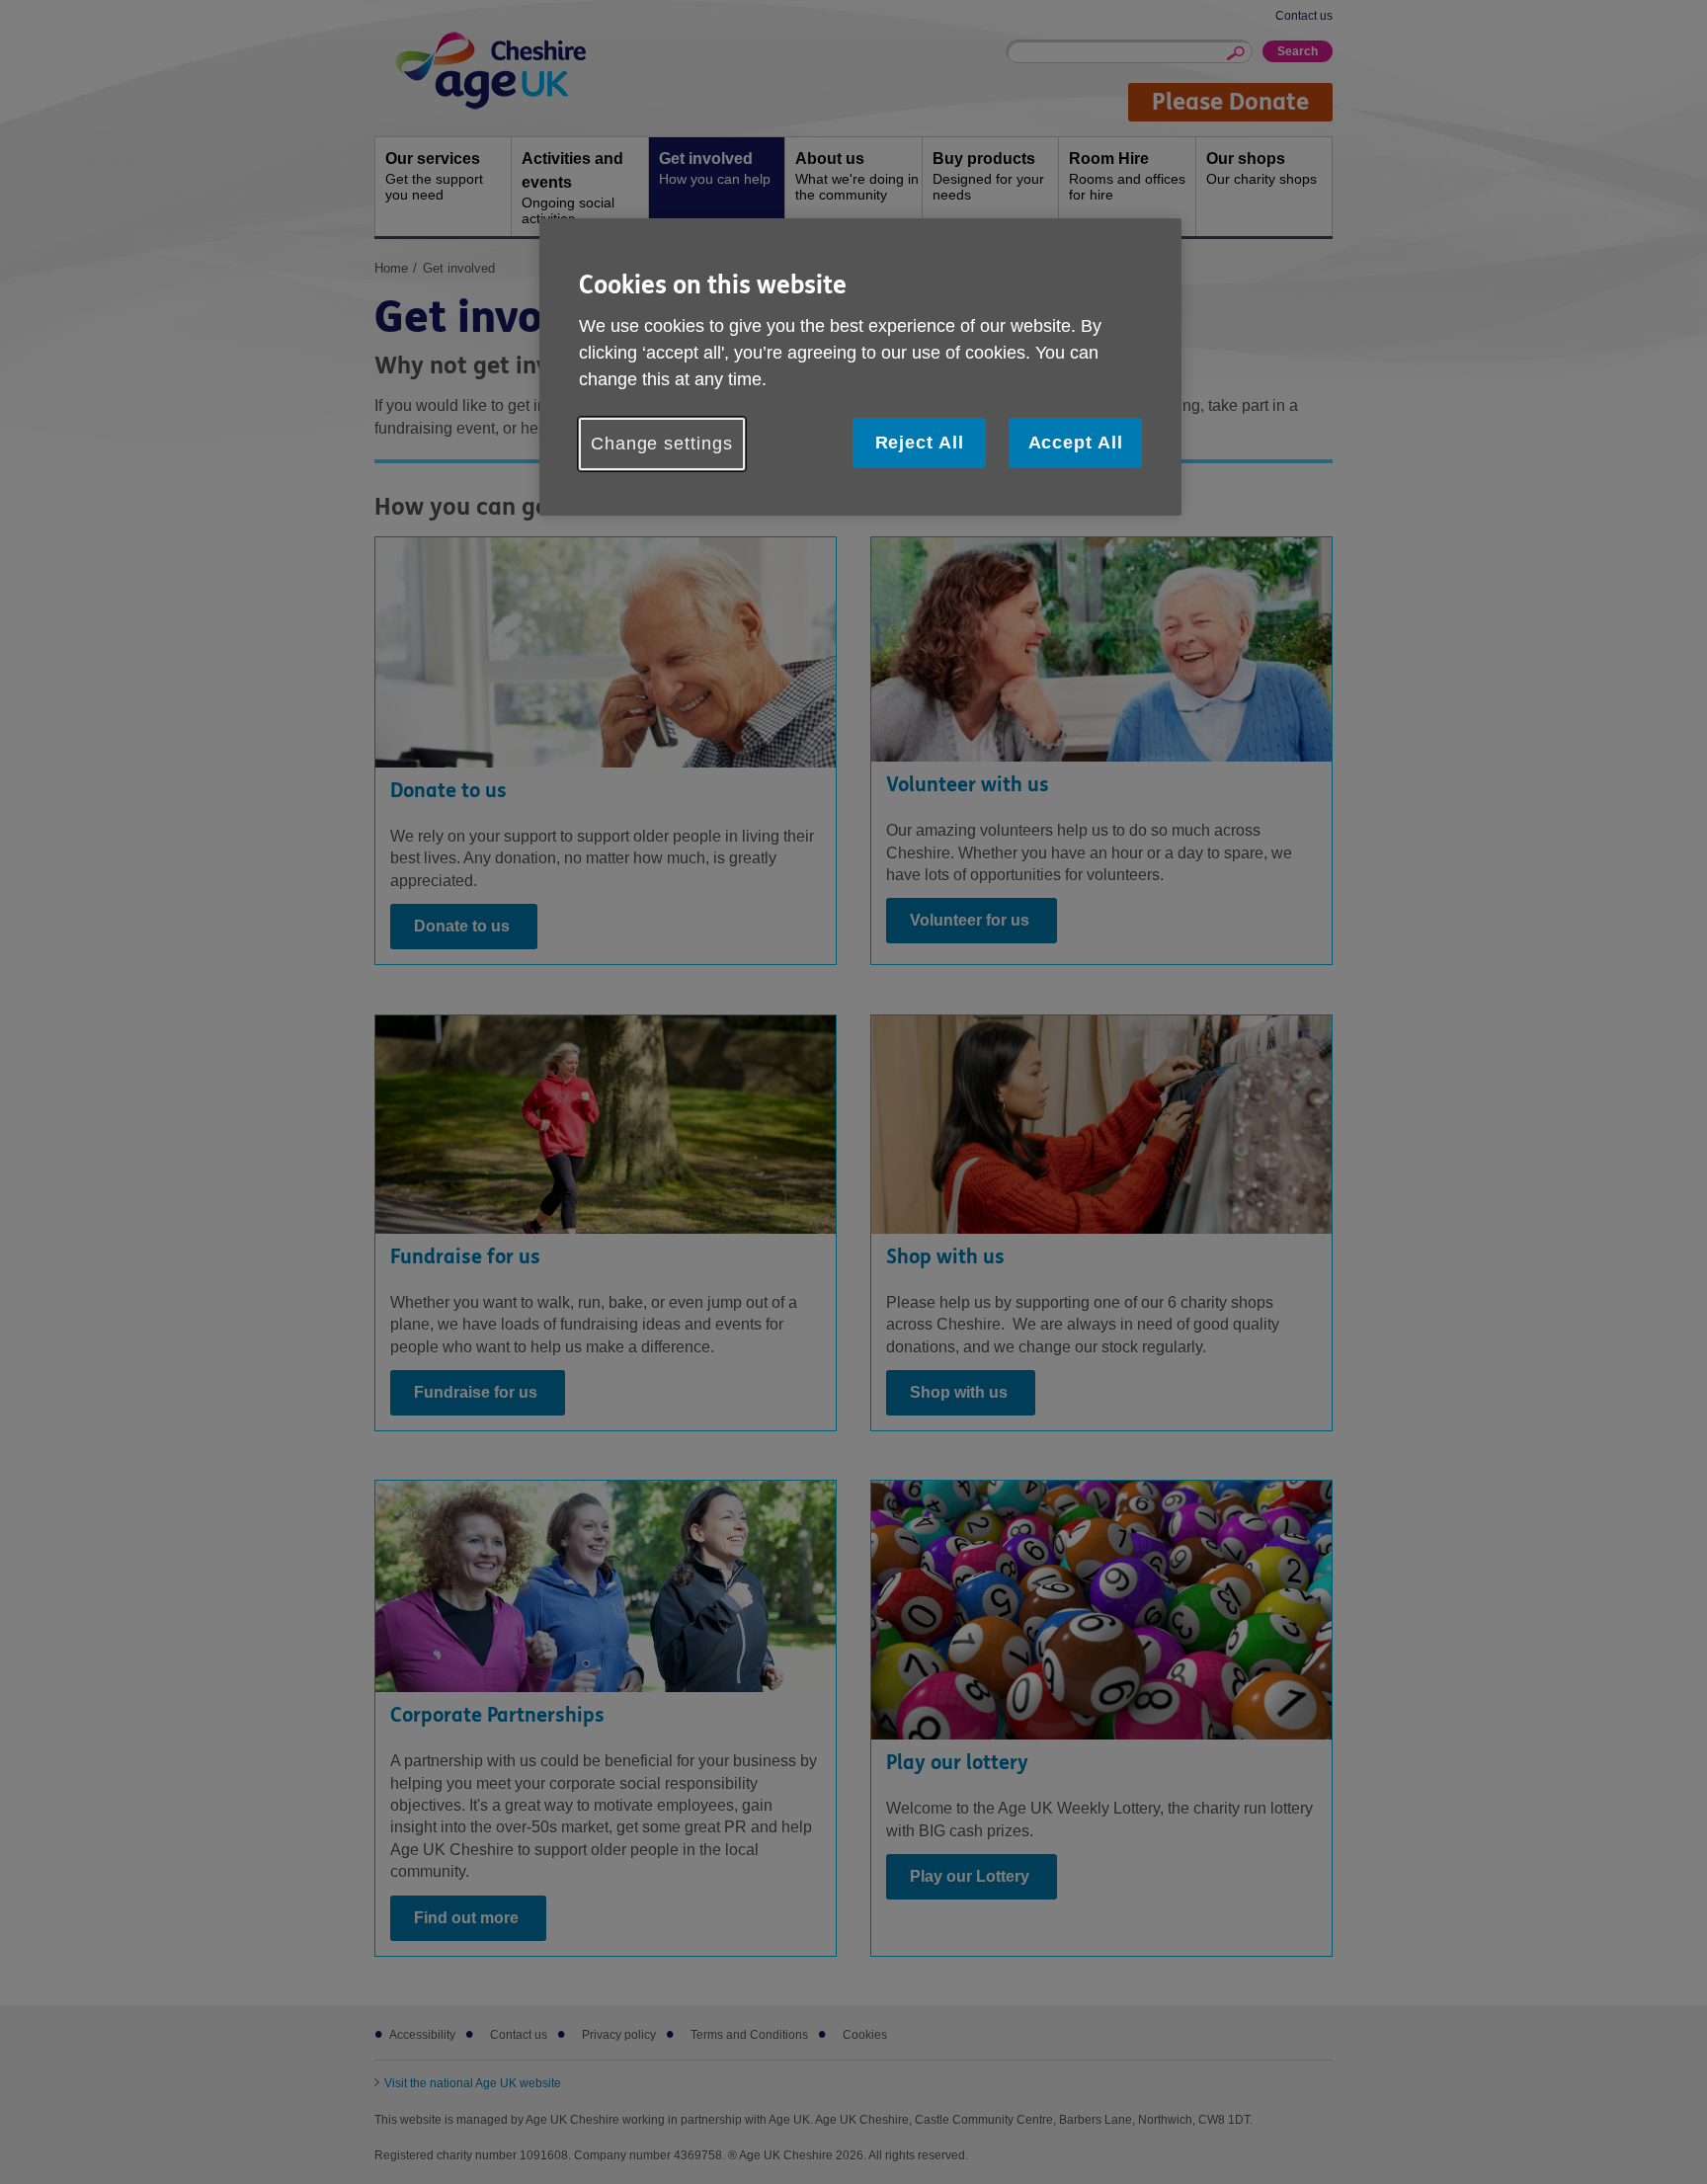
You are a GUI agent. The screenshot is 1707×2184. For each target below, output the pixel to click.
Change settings (662, 444)
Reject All (920, 443)
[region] (860, 367)
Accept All (1076, 443)
